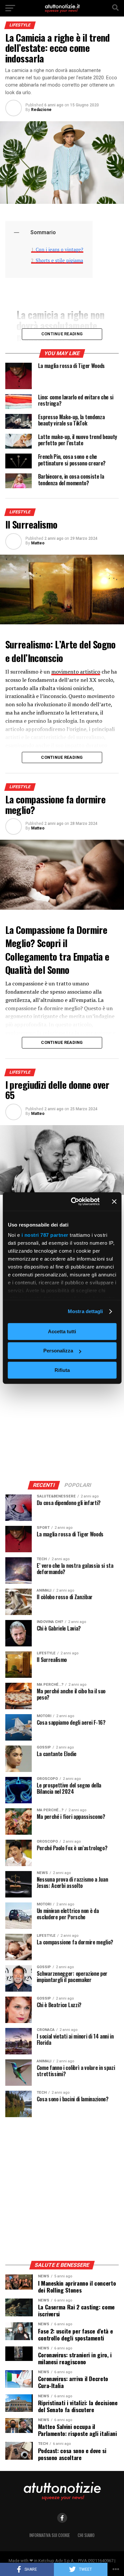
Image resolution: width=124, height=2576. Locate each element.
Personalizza (58, 1351)
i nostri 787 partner (45, 1235)
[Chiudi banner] (114, 1201)
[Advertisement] (62, 1409)
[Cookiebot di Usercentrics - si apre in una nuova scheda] (74, 1201)
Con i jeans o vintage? (60, 250)
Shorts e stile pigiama (59, 260)
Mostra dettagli (85, 1311)
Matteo (38, 543)
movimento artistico (76, 672)
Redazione (41, 110)
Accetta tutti (62, 1331)
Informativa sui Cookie (50, 2535)
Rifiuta (62, 1370)
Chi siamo (86, 2535)
